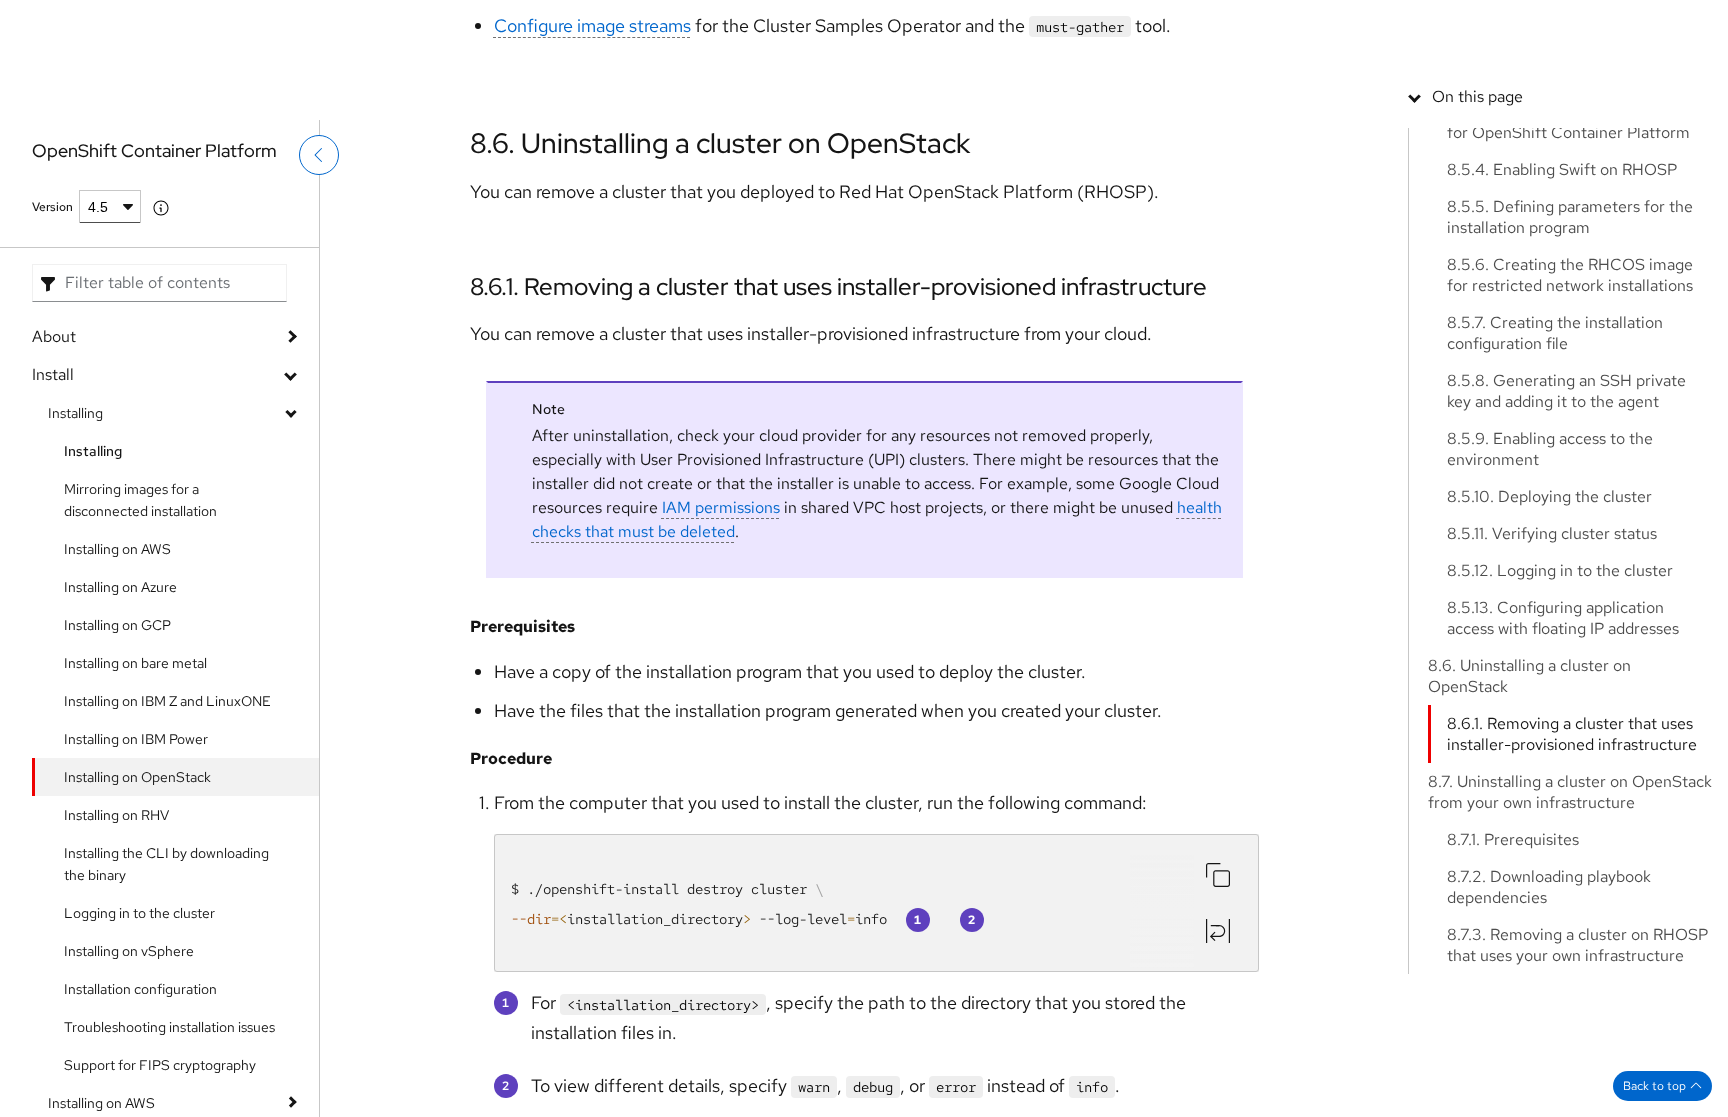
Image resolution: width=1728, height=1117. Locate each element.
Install (53, 374)
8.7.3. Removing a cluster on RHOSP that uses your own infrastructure (1577, 1087)
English (1618, 97)
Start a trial (1545, 25)
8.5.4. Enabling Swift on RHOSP (1562, 311)
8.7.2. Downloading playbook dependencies (1549, 1029)
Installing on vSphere (129, 951)
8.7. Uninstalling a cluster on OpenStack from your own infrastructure (1570, 934)
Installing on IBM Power (136, 739)
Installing (75, 413)
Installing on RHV (116, 815)
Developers (1452, 25)
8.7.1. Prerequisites (1513, 981)
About (54, 336)
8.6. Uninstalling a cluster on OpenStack (720, 143)
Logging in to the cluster (139, 913)
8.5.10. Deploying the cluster (1549, 638)
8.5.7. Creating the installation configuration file (1555, 475)
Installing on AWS (117, 549)
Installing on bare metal (135, 663)
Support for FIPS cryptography (160, 1065)
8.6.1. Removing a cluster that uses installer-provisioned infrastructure (838, 286)
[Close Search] (1569, 84)
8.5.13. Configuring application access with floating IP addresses (1563, 760)
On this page (1477, 238)
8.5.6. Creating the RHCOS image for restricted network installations (1570, 417)
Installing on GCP (117, 625)
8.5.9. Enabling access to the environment (1550, 591)
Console (1367, 25)
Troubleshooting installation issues (169, 1027)
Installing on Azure (120, 587)
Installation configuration (140, 989)
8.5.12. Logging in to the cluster (1560, 712)
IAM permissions (721, 538)
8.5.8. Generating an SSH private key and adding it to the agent (1566, 533)
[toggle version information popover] (161, 208)
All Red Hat (1637, 25)
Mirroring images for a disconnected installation (140, 500)
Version (52, 207)
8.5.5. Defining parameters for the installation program (1570, 359)
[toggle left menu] (319, 197)
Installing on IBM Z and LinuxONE (167, 701)
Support (1292, 25)
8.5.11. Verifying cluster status (1552, 675)
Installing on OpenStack (137, 777)
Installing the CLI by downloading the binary (166, 864)
